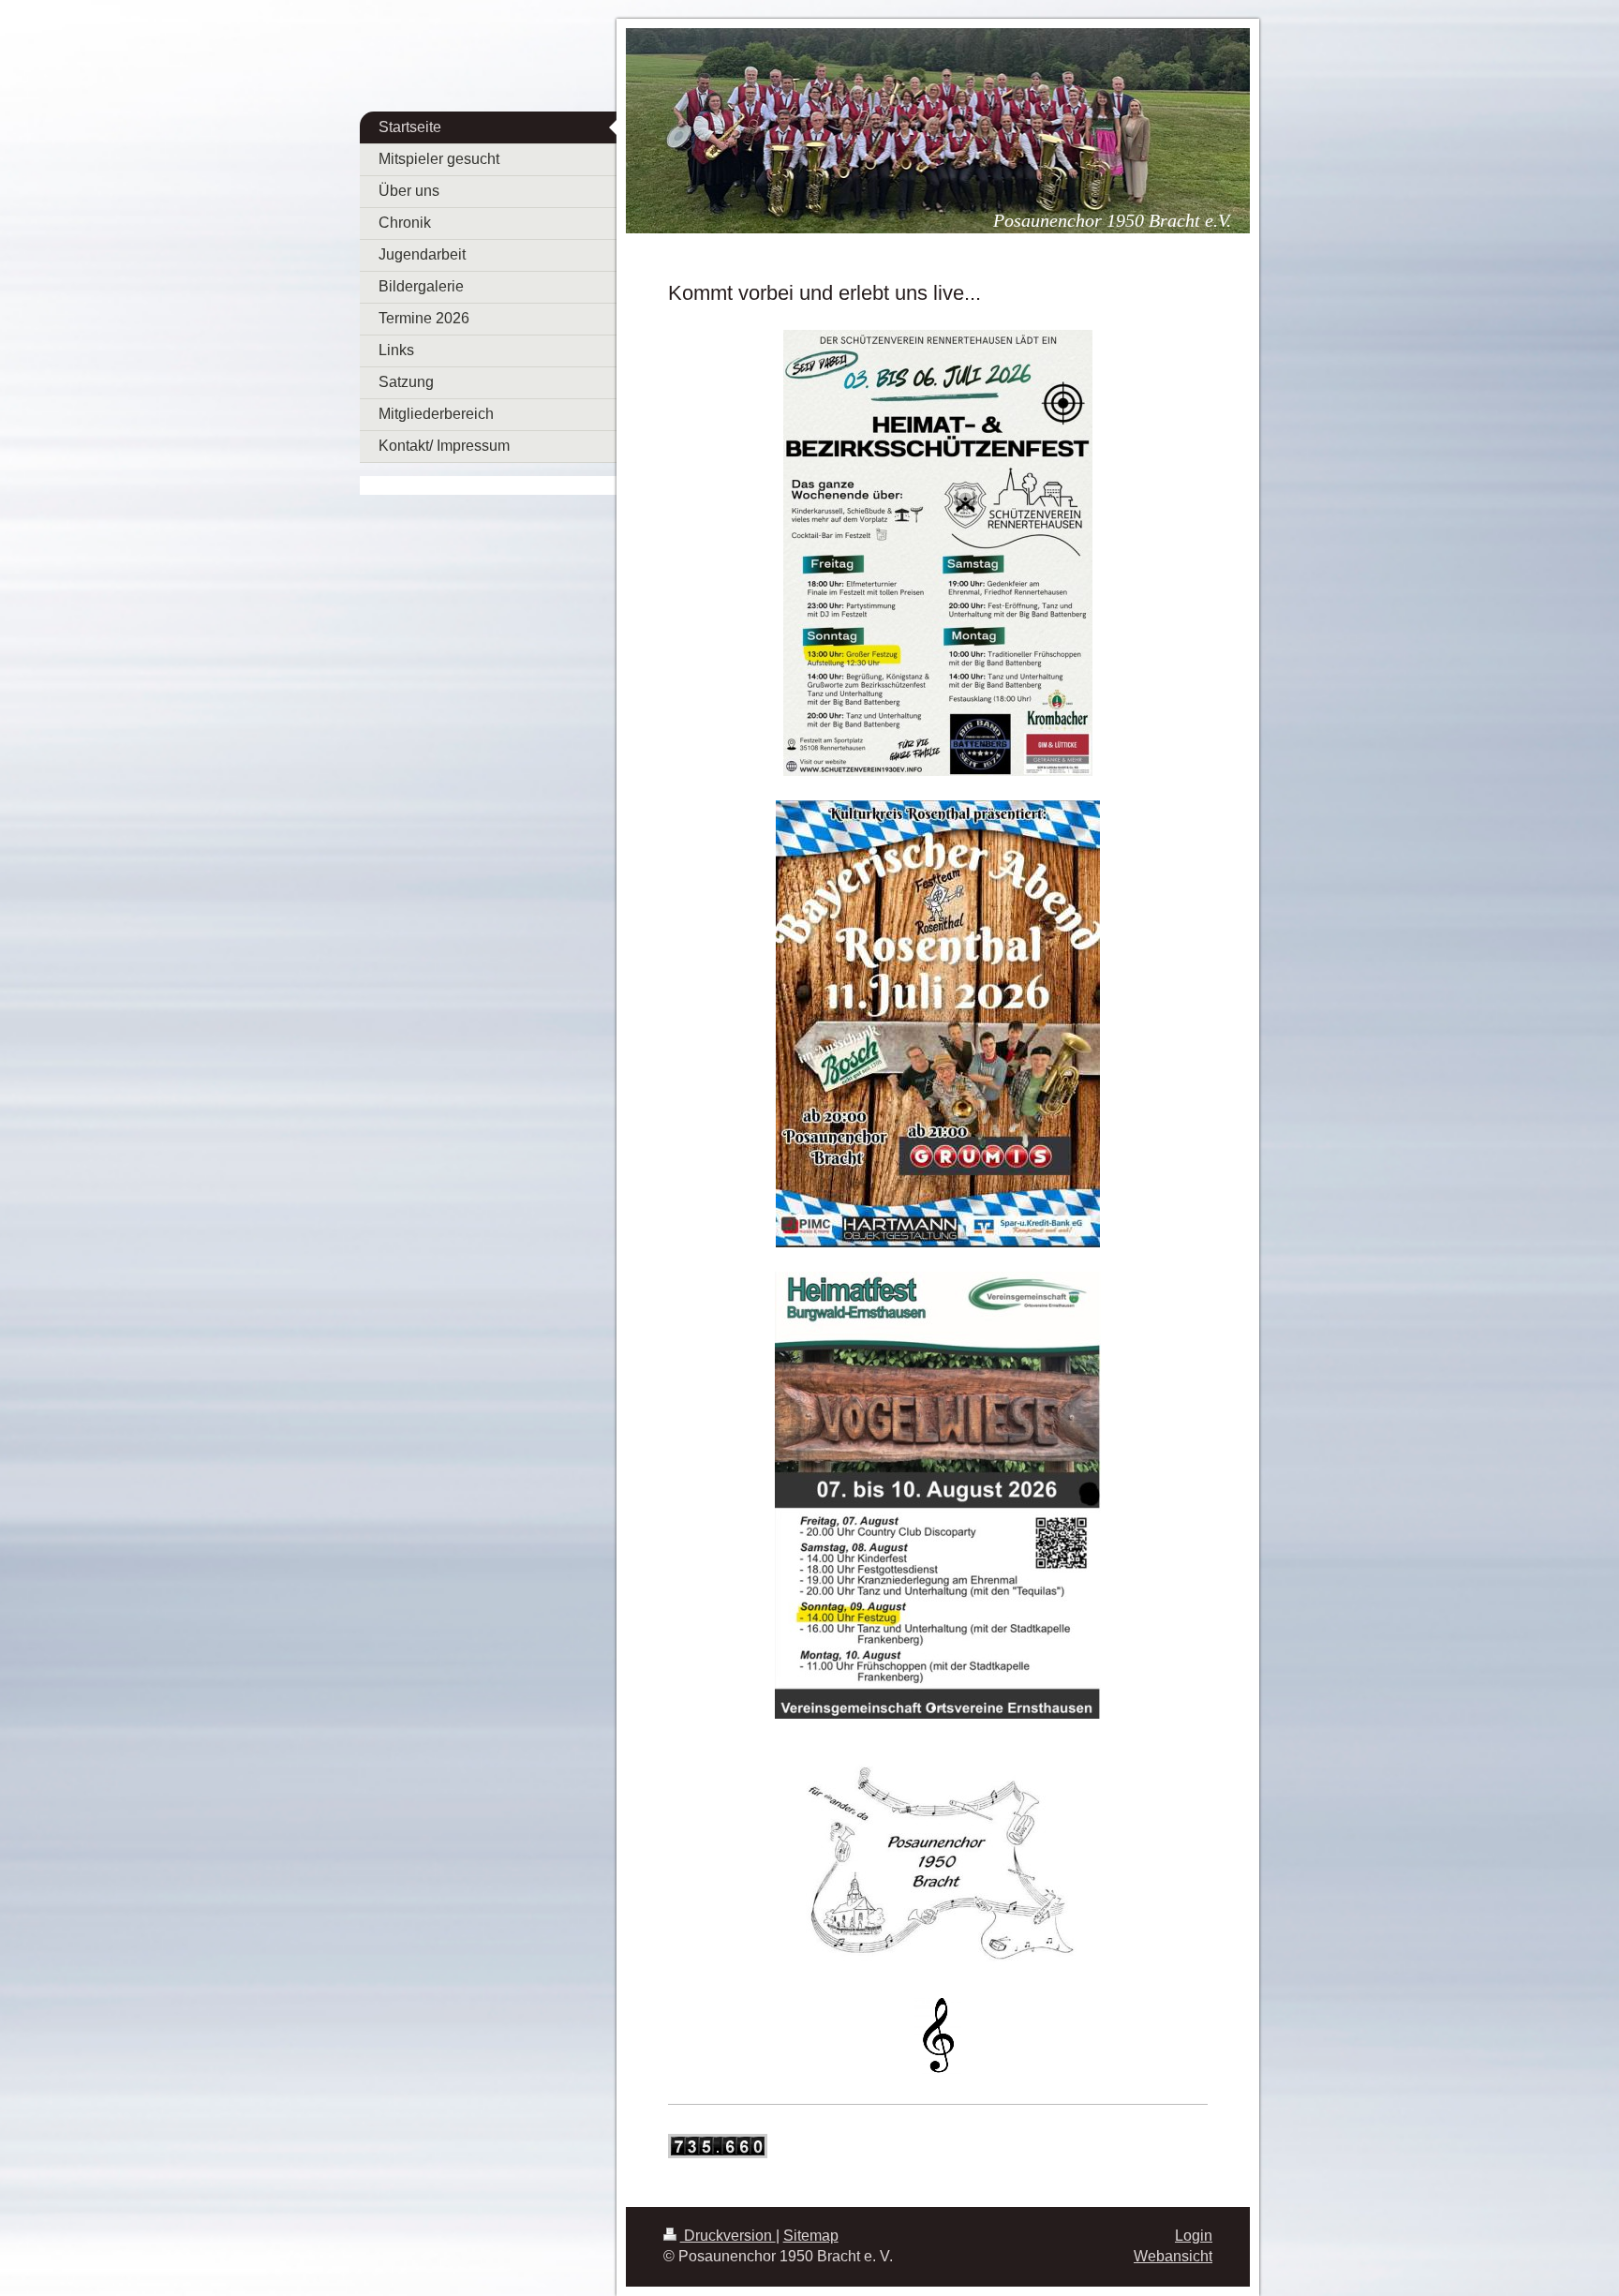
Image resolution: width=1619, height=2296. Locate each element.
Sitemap (811, 2236)
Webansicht (1173, 2256)
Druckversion (728, 2236)
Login (1194, 2236)
